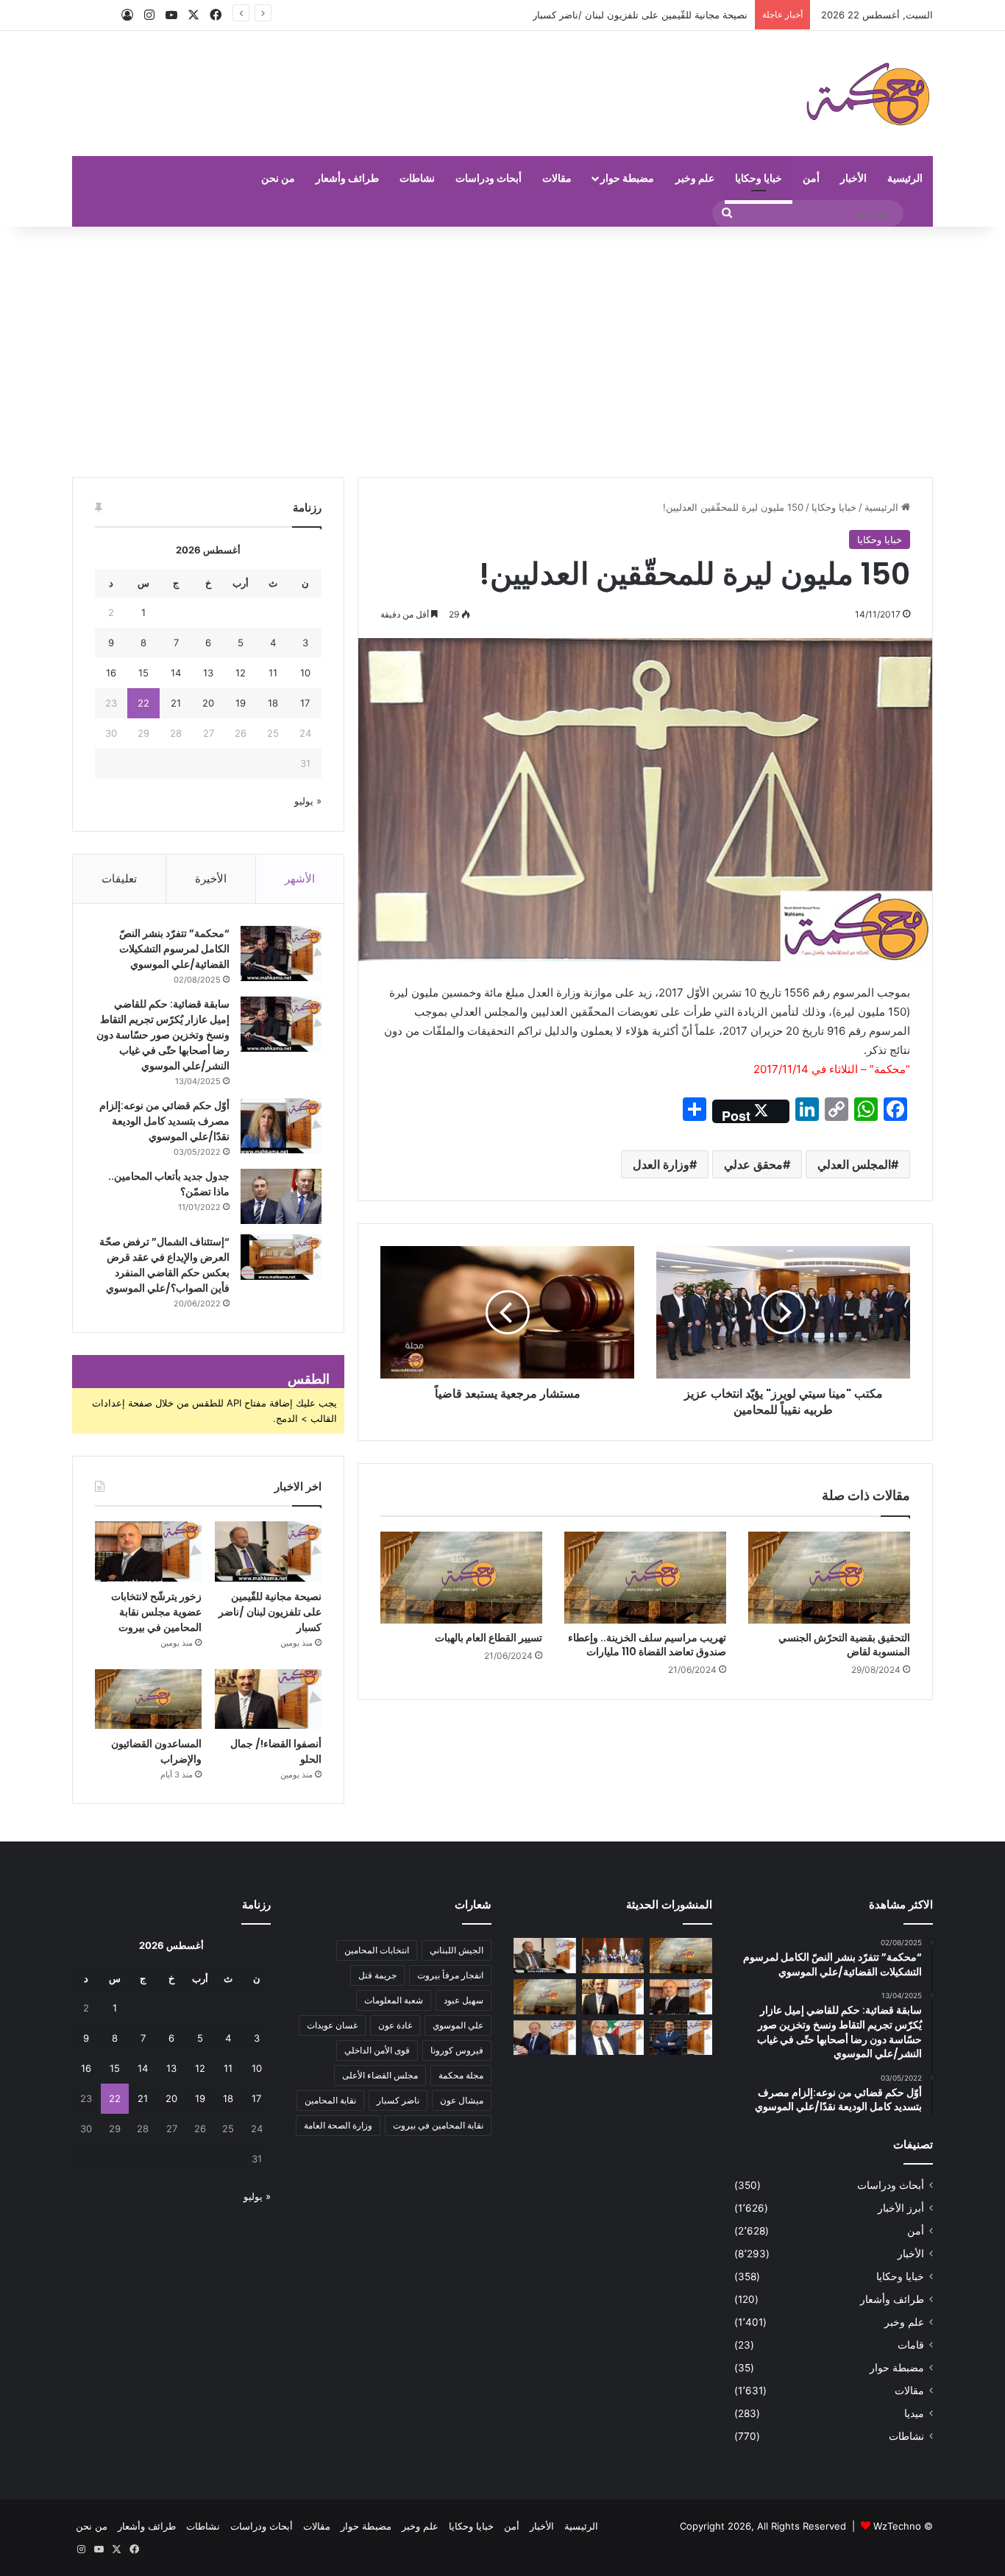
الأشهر (300, 878)
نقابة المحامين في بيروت (438, 2125)
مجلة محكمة (461, 2075)
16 (111, 673)
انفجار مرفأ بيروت (450, 1975)
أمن (811, 178)
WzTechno (897, 2526)
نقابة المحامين (330, 2100)
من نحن (278, 178)
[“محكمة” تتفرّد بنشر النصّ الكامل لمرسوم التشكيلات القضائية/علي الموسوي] (281, 953)
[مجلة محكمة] (868, 93)
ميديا (914, 2413)
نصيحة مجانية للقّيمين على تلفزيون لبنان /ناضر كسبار (270, 1612)
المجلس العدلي (854, 1164)
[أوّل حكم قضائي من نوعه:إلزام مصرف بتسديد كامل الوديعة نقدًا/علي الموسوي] (281, 1126)
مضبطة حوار (627, 178)
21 (176, 703)
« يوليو (308, 801)
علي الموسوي (458, 2025)
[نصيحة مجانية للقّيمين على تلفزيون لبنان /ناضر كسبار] (268, 1551)
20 (208, 703)
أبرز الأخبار (901, 2208)
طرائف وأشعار (347, 178)
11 (273, 673)
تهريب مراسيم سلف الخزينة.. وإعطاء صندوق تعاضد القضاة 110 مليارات (647, 1645)
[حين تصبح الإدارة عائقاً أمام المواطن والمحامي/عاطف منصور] (613, 2038)
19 (241, 703)
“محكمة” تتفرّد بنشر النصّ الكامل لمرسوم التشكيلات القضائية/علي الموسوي (174, 949)
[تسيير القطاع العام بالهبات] (461, 1577)
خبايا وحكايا (759, 178)
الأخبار (853, 178)
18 (273, 703)
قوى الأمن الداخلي (377, 2050)
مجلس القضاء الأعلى (380, 2075)
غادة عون (395, 2025)
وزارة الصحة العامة (338, 2125)
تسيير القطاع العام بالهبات (489, 1638)
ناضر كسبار (398, 2100)
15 (143, 673)
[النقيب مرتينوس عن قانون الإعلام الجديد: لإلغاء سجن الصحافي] (613, 1956)
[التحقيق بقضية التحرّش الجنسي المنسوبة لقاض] (829, 1577)
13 (208, 673)
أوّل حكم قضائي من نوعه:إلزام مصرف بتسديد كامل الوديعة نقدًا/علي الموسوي (164, 1121)
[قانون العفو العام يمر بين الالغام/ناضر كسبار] (545, 2038)
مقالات (557, 178)
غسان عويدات (332, 2025)
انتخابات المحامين (377, 1950)
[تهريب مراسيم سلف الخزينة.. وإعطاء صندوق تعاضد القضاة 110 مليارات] (645, 1577)
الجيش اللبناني (457, 1950)
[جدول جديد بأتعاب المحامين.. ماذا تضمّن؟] (281, 1196)
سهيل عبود (464, 2000)
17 (305, 703)
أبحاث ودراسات (489, 178)
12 (241, 673)
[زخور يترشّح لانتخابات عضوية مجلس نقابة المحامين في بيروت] (148, 1551)
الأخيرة (211, 878)
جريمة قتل (377, 1975)
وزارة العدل (661, 1164)
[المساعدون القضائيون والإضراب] (148, 1699)
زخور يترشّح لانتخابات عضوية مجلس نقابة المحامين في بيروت (623, 15)
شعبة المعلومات (394, 2000)
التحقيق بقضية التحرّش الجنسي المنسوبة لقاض (844, 1645)
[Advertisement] (502, 352)
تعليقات (119, 878)
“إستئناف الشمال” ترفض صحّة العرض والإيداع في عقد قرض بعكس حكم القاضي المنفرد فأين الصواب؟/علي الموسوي (164, 1265)
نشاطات (417, 178)
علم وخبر (695, 178)
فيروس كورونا (457, 2050)
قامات (911, 2345)
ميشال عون (462, 2100)
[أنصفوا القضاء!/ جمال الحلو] (268, 1699)
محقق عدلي (753, 1164)
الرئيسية (905, 178)
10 (305, 673)
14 (176, 673)
